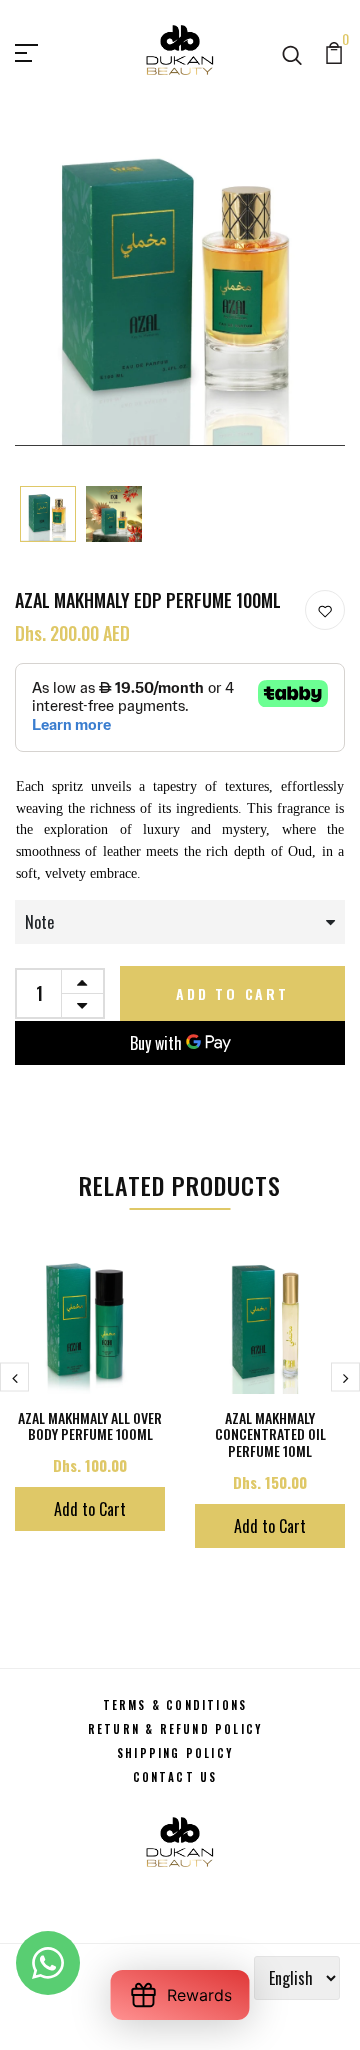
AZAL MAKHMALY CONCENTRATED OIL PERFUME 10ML (270, 1434)
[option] (48, 515)
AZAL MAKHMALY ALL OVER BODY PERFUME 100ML (90, 1426)
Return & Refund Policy (175, 1729)
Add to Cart (232, 993)
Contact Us (175, 1777)
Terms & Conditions (175, 1705)
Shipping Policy (175, 1753)
